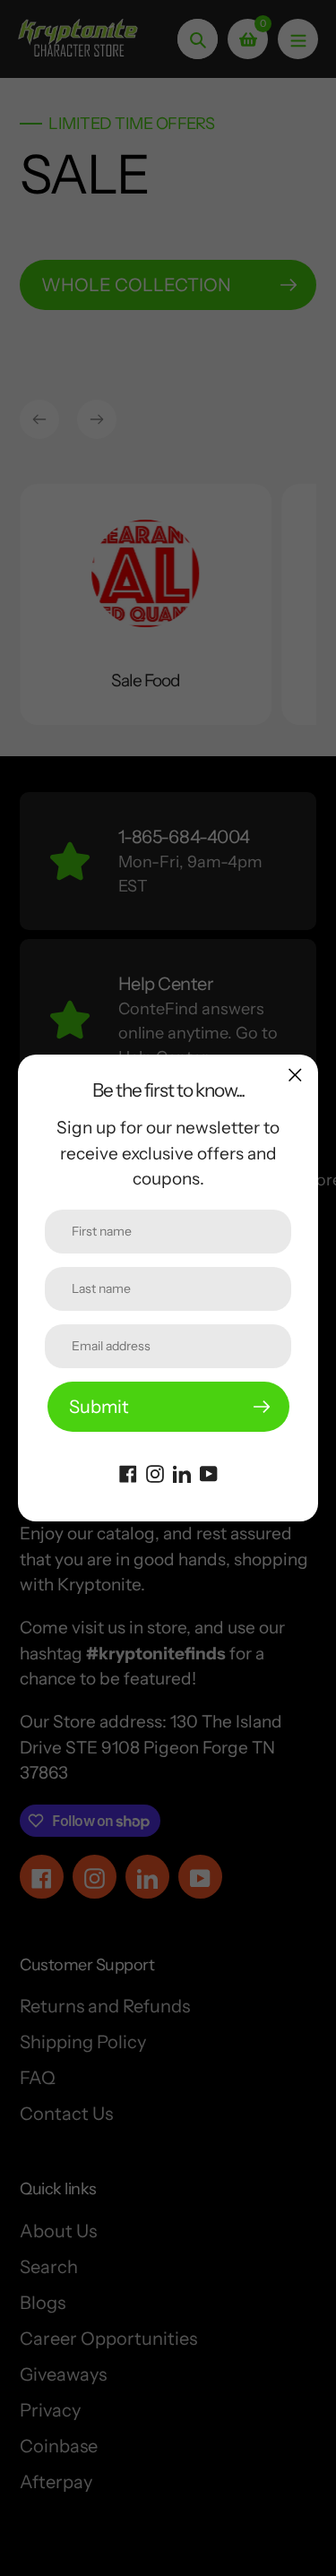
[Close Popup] (295, 1075)
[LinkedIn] (182, 1472)
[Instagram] (155, 1472)
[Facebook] (128, 1472)
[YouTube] (209, 1472)
